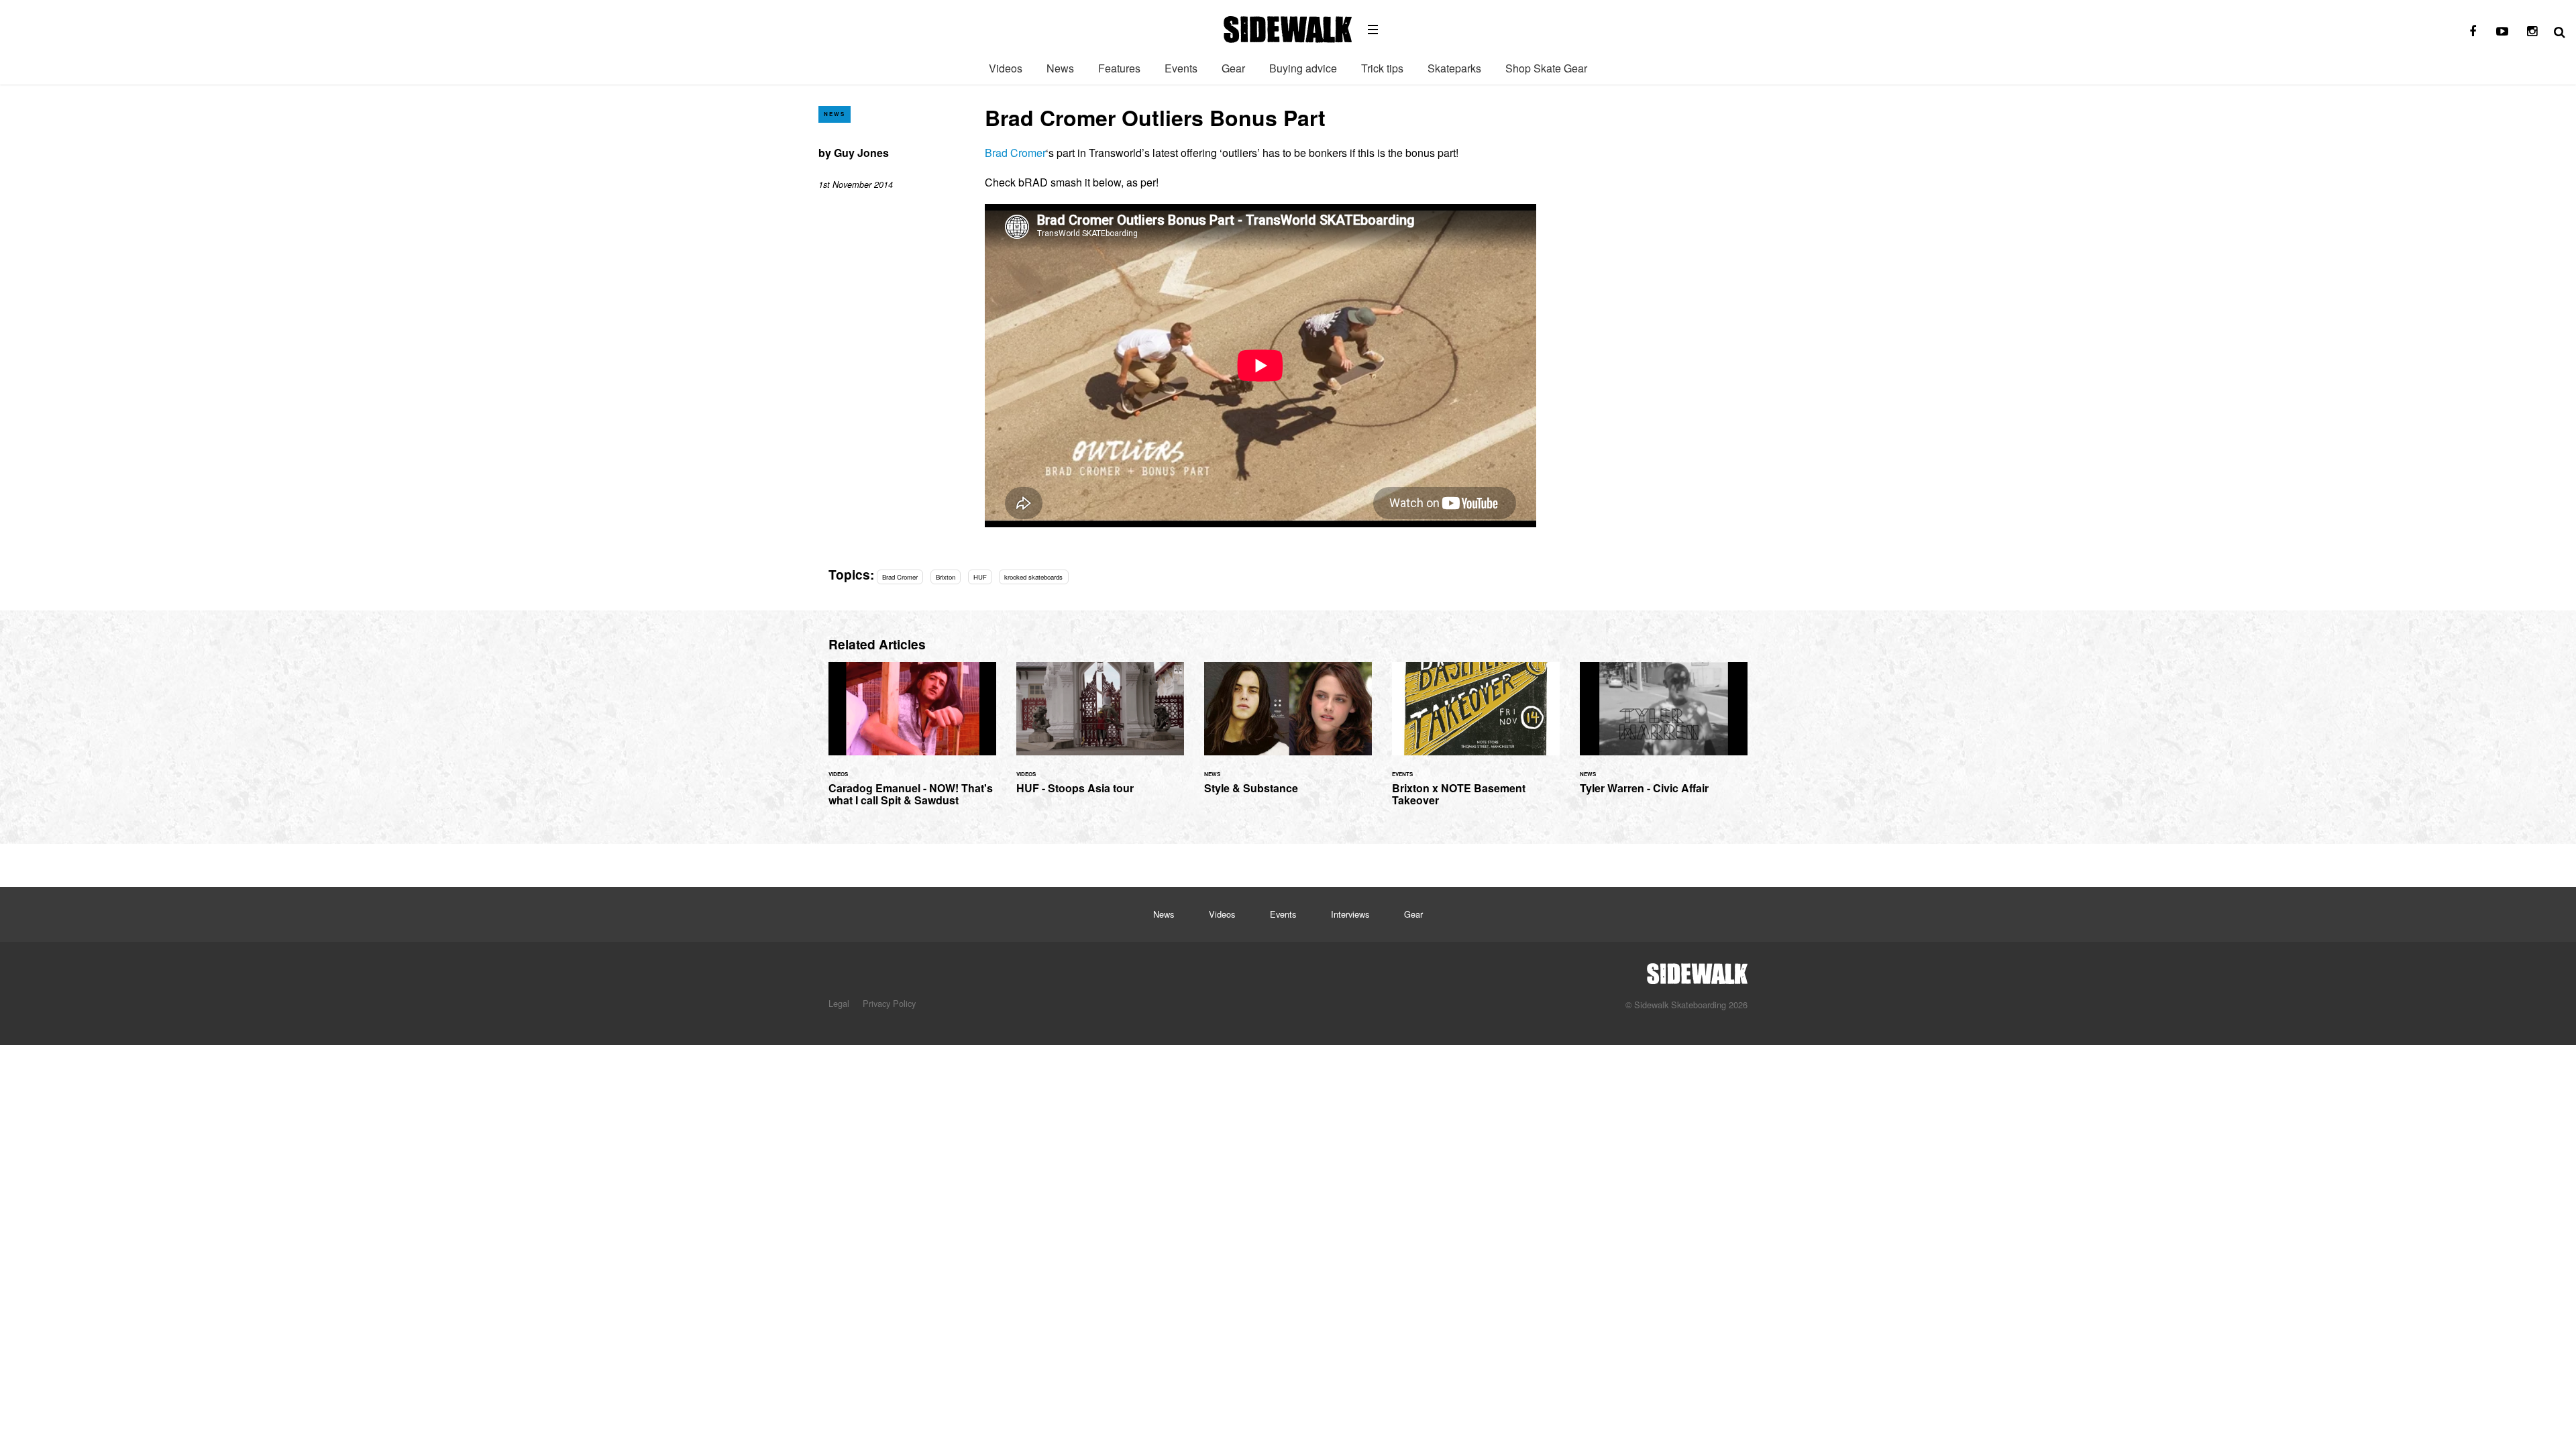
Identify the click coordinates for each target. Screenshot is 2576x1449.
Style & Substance (1288, 736)
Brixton (946, 577)
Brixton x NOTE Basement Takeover (1476, 742)
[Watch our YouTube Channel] (2502, 32)
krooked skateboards (1033, 577)
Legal (839, 1003)
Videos (1006, 68)
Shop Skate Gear (1546, 68)
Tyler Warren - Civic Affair (1664, 736)
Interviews (1350, 914)
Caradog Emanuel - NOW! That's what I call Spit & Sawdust (912, 742)
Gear (1233, 68)
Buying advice (1303, 68)
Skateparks (1454, 68)
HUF (980, 577)
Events (1181, 68)
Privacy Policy (889, 1003)
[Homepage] (1697, 970)
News (1060, 68)
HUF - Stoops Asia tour (1100, 736)
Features (1119, 68)
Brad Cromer (1015, 153)
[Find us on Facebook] (2473, 32)
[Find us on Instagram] (2532, 32)
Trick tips (1382, 68)
